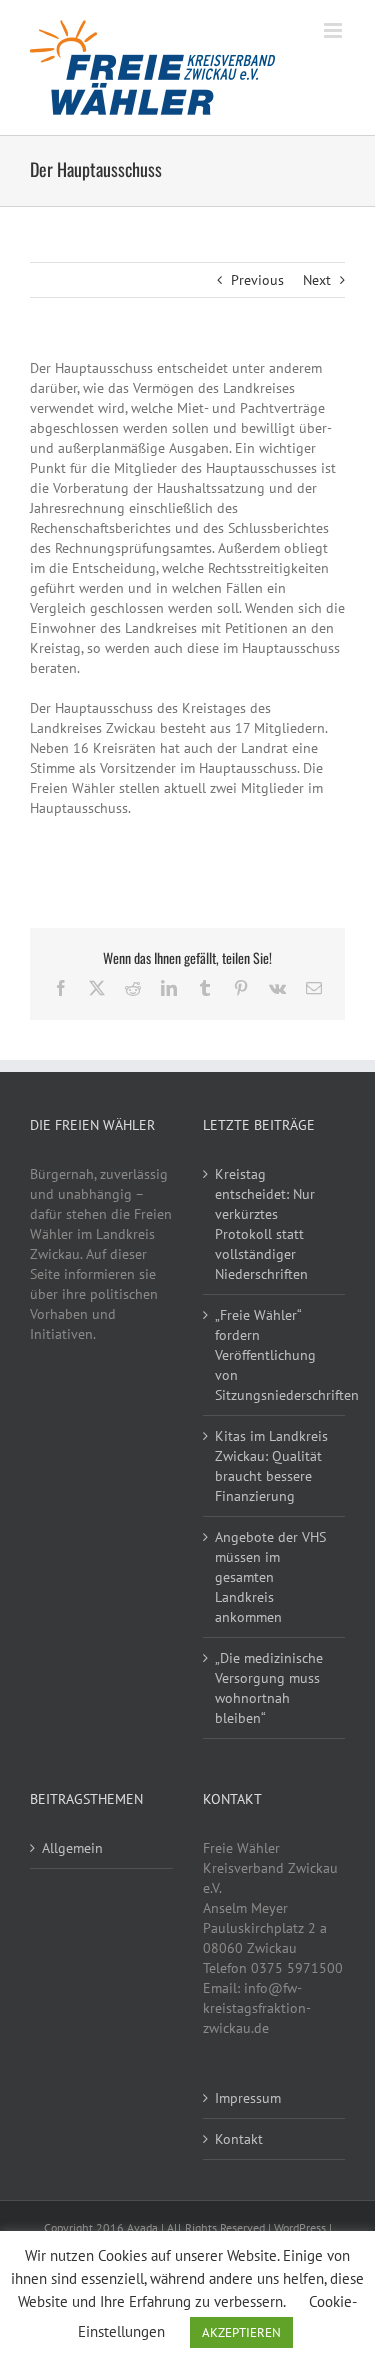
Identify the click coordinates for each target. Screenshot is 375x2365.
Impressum (248, 2098)
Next (317, 280)
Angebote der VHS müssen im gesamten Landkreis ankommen (270, 1577)
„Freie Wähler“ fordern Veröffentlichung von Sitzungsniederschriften (275, 1355)
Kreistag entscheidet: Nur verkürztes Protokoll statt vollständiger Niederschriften (265, 1224)
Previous (257, 280)
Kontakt (239, 2139)
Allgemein (72, 1848)
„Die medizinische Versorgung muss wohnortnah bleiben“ (269, 1688)
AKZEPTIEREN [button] (241, 2332)
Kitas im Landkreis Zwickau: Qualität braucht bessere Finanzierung (271, 1466)
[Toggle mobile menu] (334, 30)
